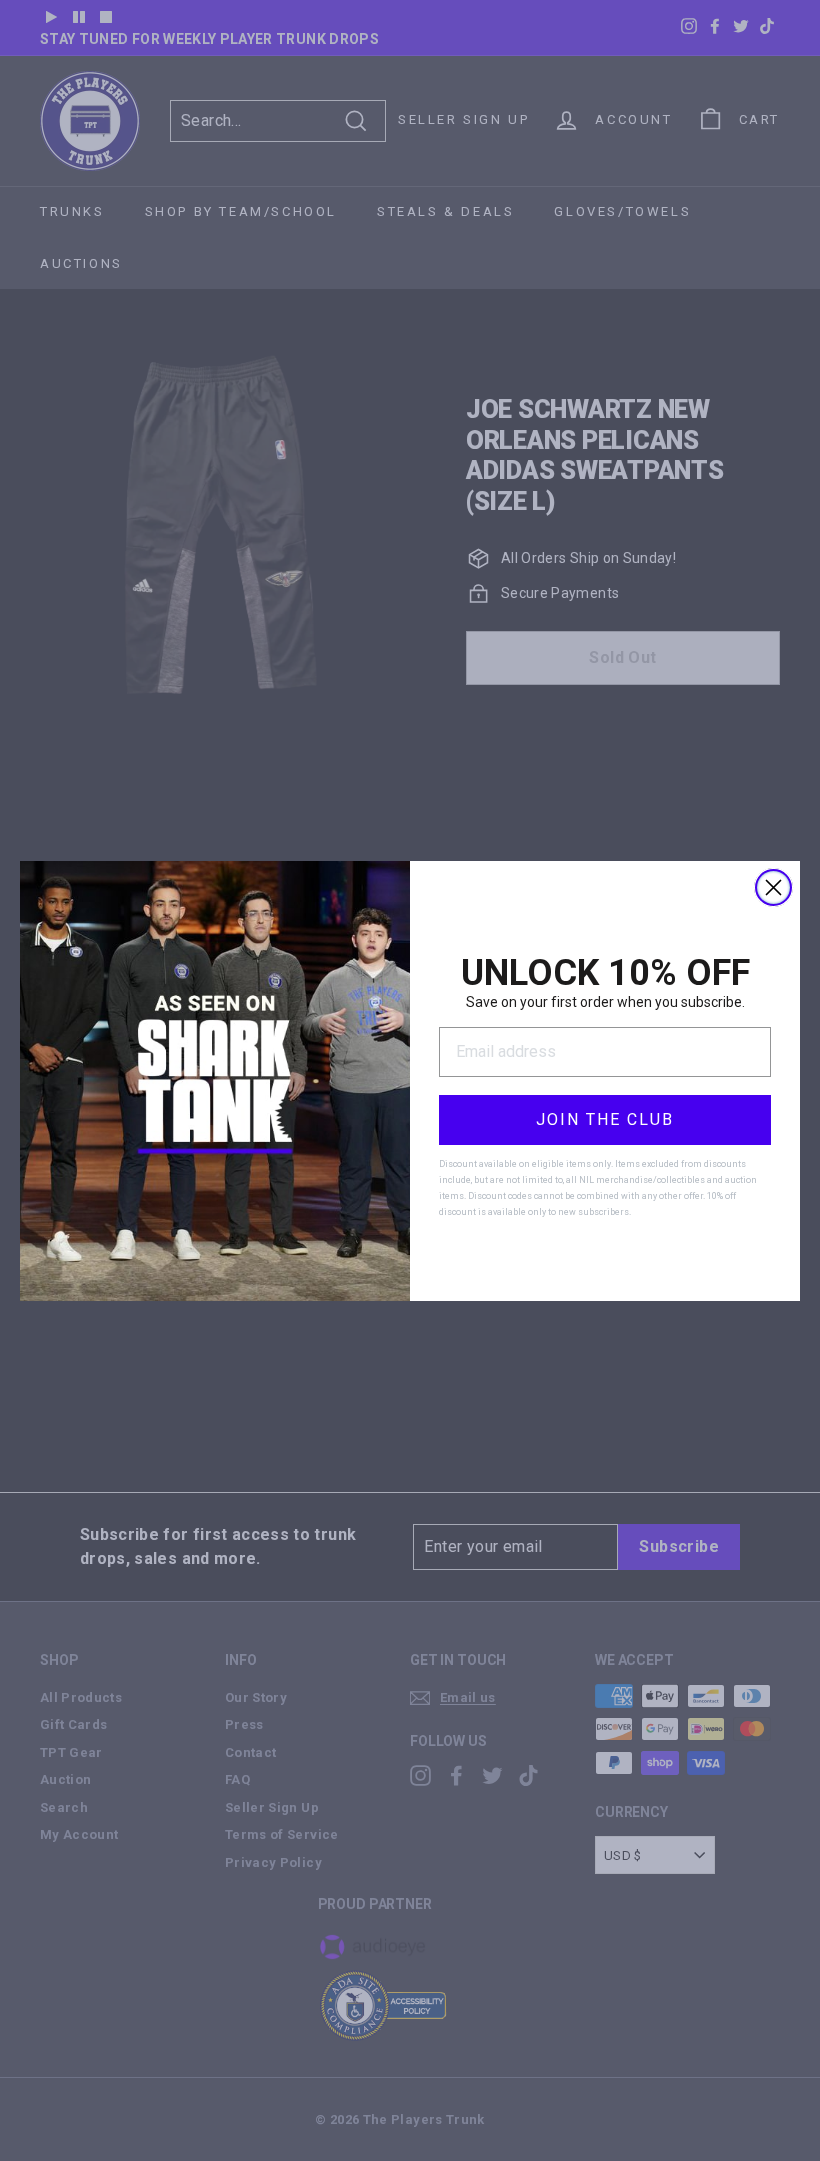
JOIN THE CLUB (605, 1119)
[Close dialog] (773, 887)
